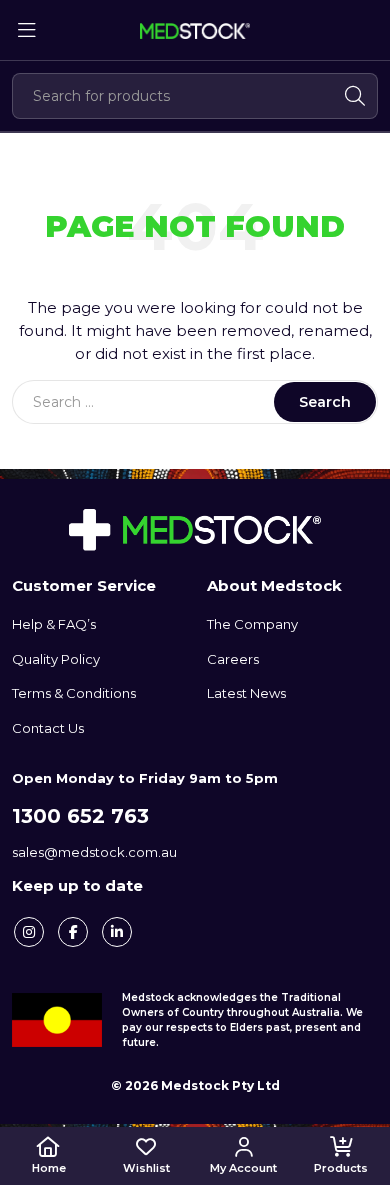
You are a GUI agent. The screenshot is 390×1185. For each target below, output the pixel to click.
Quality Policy (56, 659)
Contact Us (48, 728)
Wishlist (146, 1168)
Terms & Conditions (74, 693)
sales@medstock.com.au (94, 852)
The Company (252, 624)
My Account (243, 1168)
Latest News (246, 693)
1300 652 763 (80, 816)
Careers (233, 659)
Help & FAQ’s (54, 624)
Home (49, 1168)
